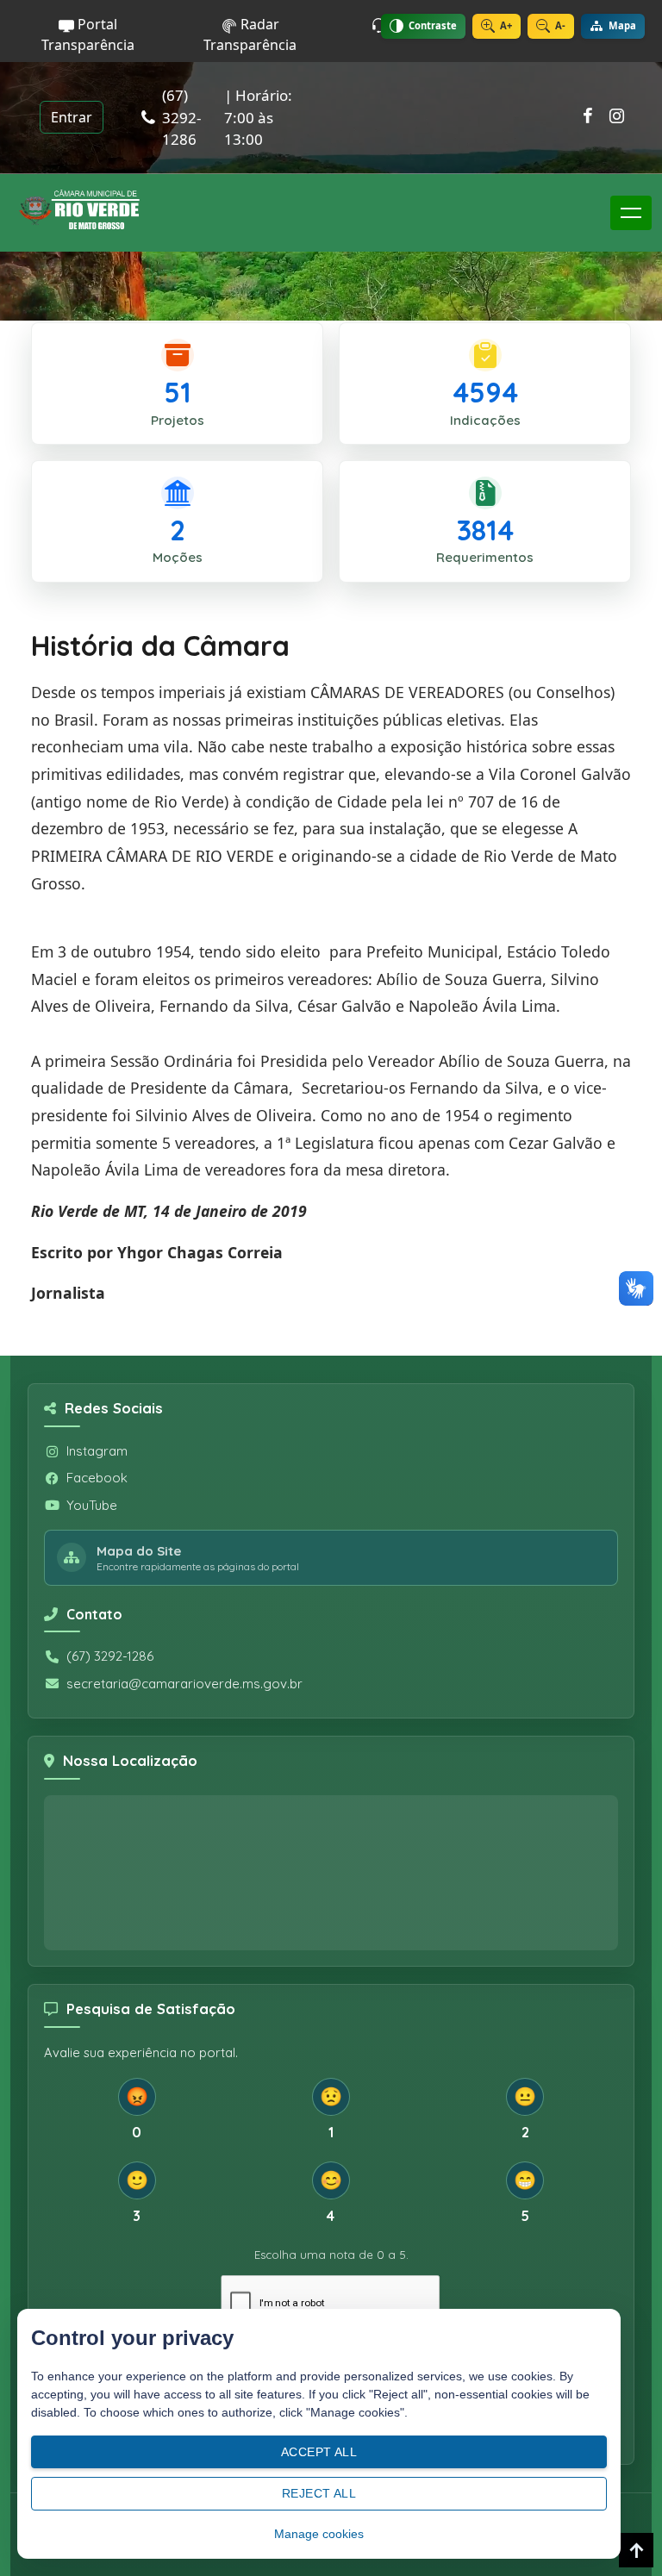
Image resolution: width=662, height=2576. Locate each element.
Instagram (97, 1451)
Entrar (72, 117)
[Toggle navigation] (631, 213)
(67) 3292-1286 (110, 1656)
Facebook (97, 1478)
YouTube (92, 1505)
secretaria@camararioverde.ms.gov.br (184, 1684)
